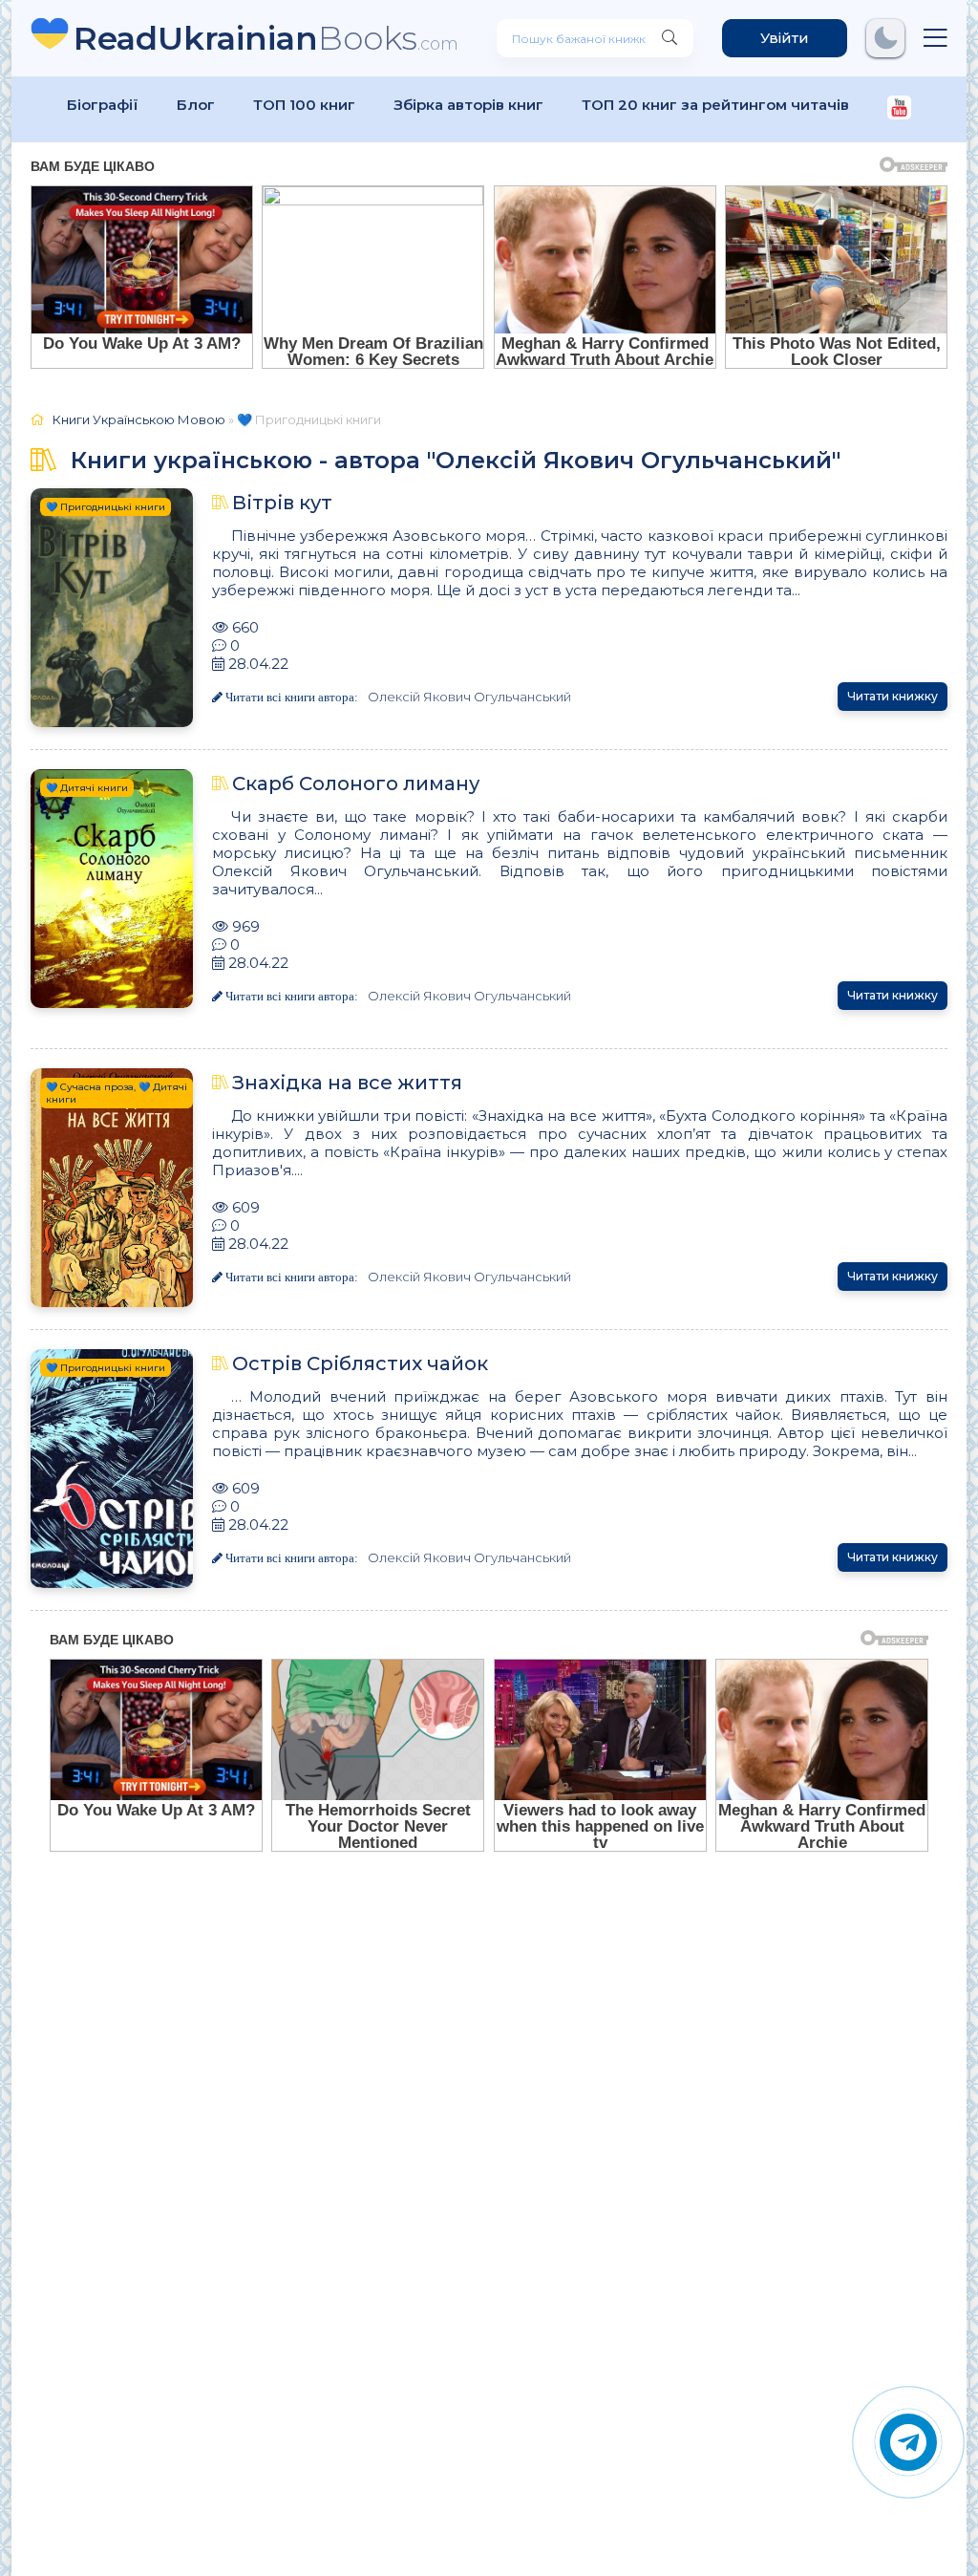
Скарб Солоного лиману (356, 784)
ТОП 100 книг (304, 105)
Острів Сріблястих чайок (360, 1363)
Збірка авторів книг (468, 105)
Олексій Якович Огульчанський (469, 697)
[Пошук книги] (670, 38)
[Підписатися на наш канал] (899, 109)
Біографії (103, 105)
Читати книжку (893, 696)
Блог (196, 105)
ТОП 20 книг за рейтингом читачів (715, 105)
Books (266, 38)
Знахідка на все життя (347, 1083)
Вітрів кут (282, 503)
